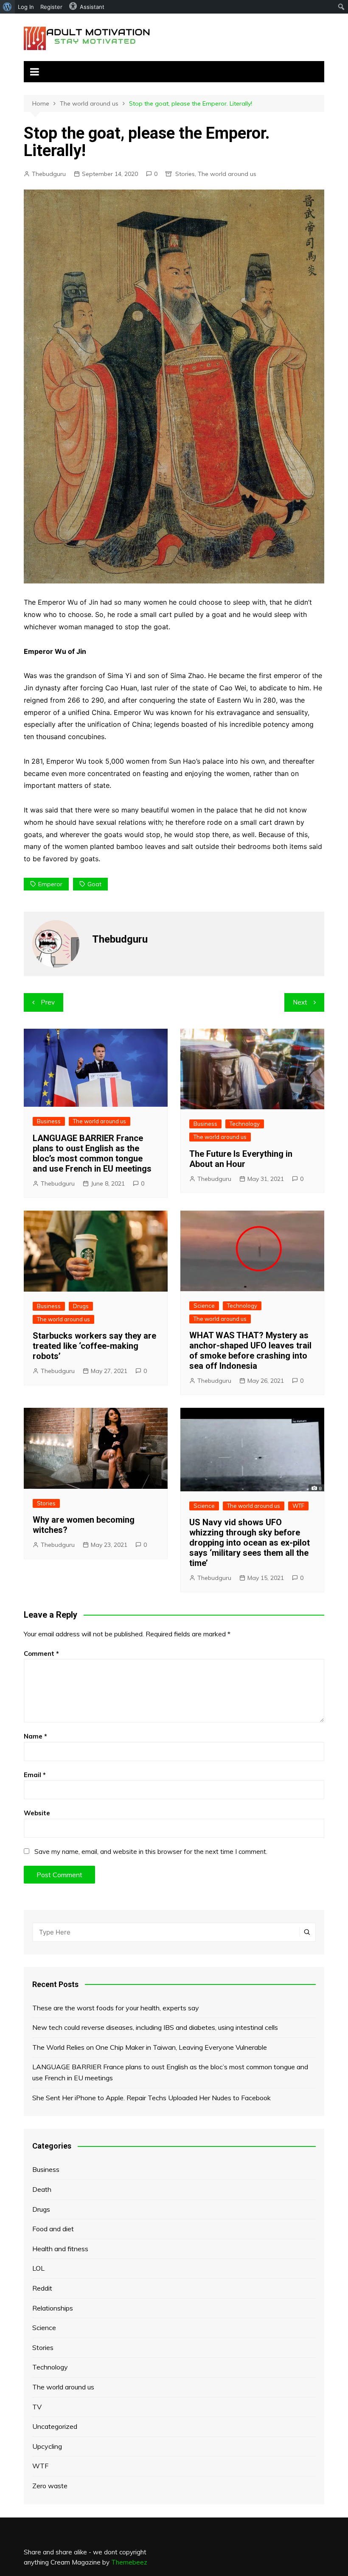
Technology (245, 1124)
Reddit (42, 2288)
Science (204, 1306)
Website (37, 1813)
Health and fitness (60, 2249)
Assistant (92, 7)
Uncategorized (55, 2426)
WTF (298, 1506)
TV (37, 2407)
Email (35, 1775)
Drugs (81, 1306)
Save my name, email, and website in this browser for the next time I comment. (151, 1852)
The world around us (227, 174)
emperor (50, 884)
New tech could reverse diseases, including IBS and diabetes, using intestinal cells (155, 2027)
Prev (48, 1002)
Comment (41, 1654)
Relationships (53, 2308)
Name (35, 1736)
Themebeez (129, 2562)
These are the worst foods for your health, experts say (116, 2008)
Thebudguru (49, 174)
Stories (185, 174)
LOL (38, 2268)
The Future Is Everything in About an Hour (241, 1159)
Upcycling (47, 2446)
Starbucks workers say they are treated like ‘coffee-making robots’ (94, 1346)
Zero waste (50, 2486)
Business (49, 1121)
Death (42, 2189)
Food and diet (53, 2229)
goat (94, 884)
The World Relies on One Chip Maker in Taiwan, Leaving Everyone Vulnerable (150, 2047)
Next (300, 1002)
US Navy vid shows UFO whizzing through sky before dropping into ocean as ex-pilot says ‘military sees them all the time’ (250, 1543)
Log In (26, 7)
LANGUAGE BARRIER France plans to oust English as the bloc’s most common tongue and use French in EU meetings (92, 1153)
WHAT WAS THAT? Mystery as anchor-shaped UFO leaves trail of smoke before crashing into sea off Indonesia (250, 1351)
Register (51, 7)
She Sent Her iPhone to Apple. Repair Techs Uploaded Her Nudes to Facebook (152, 2098)
